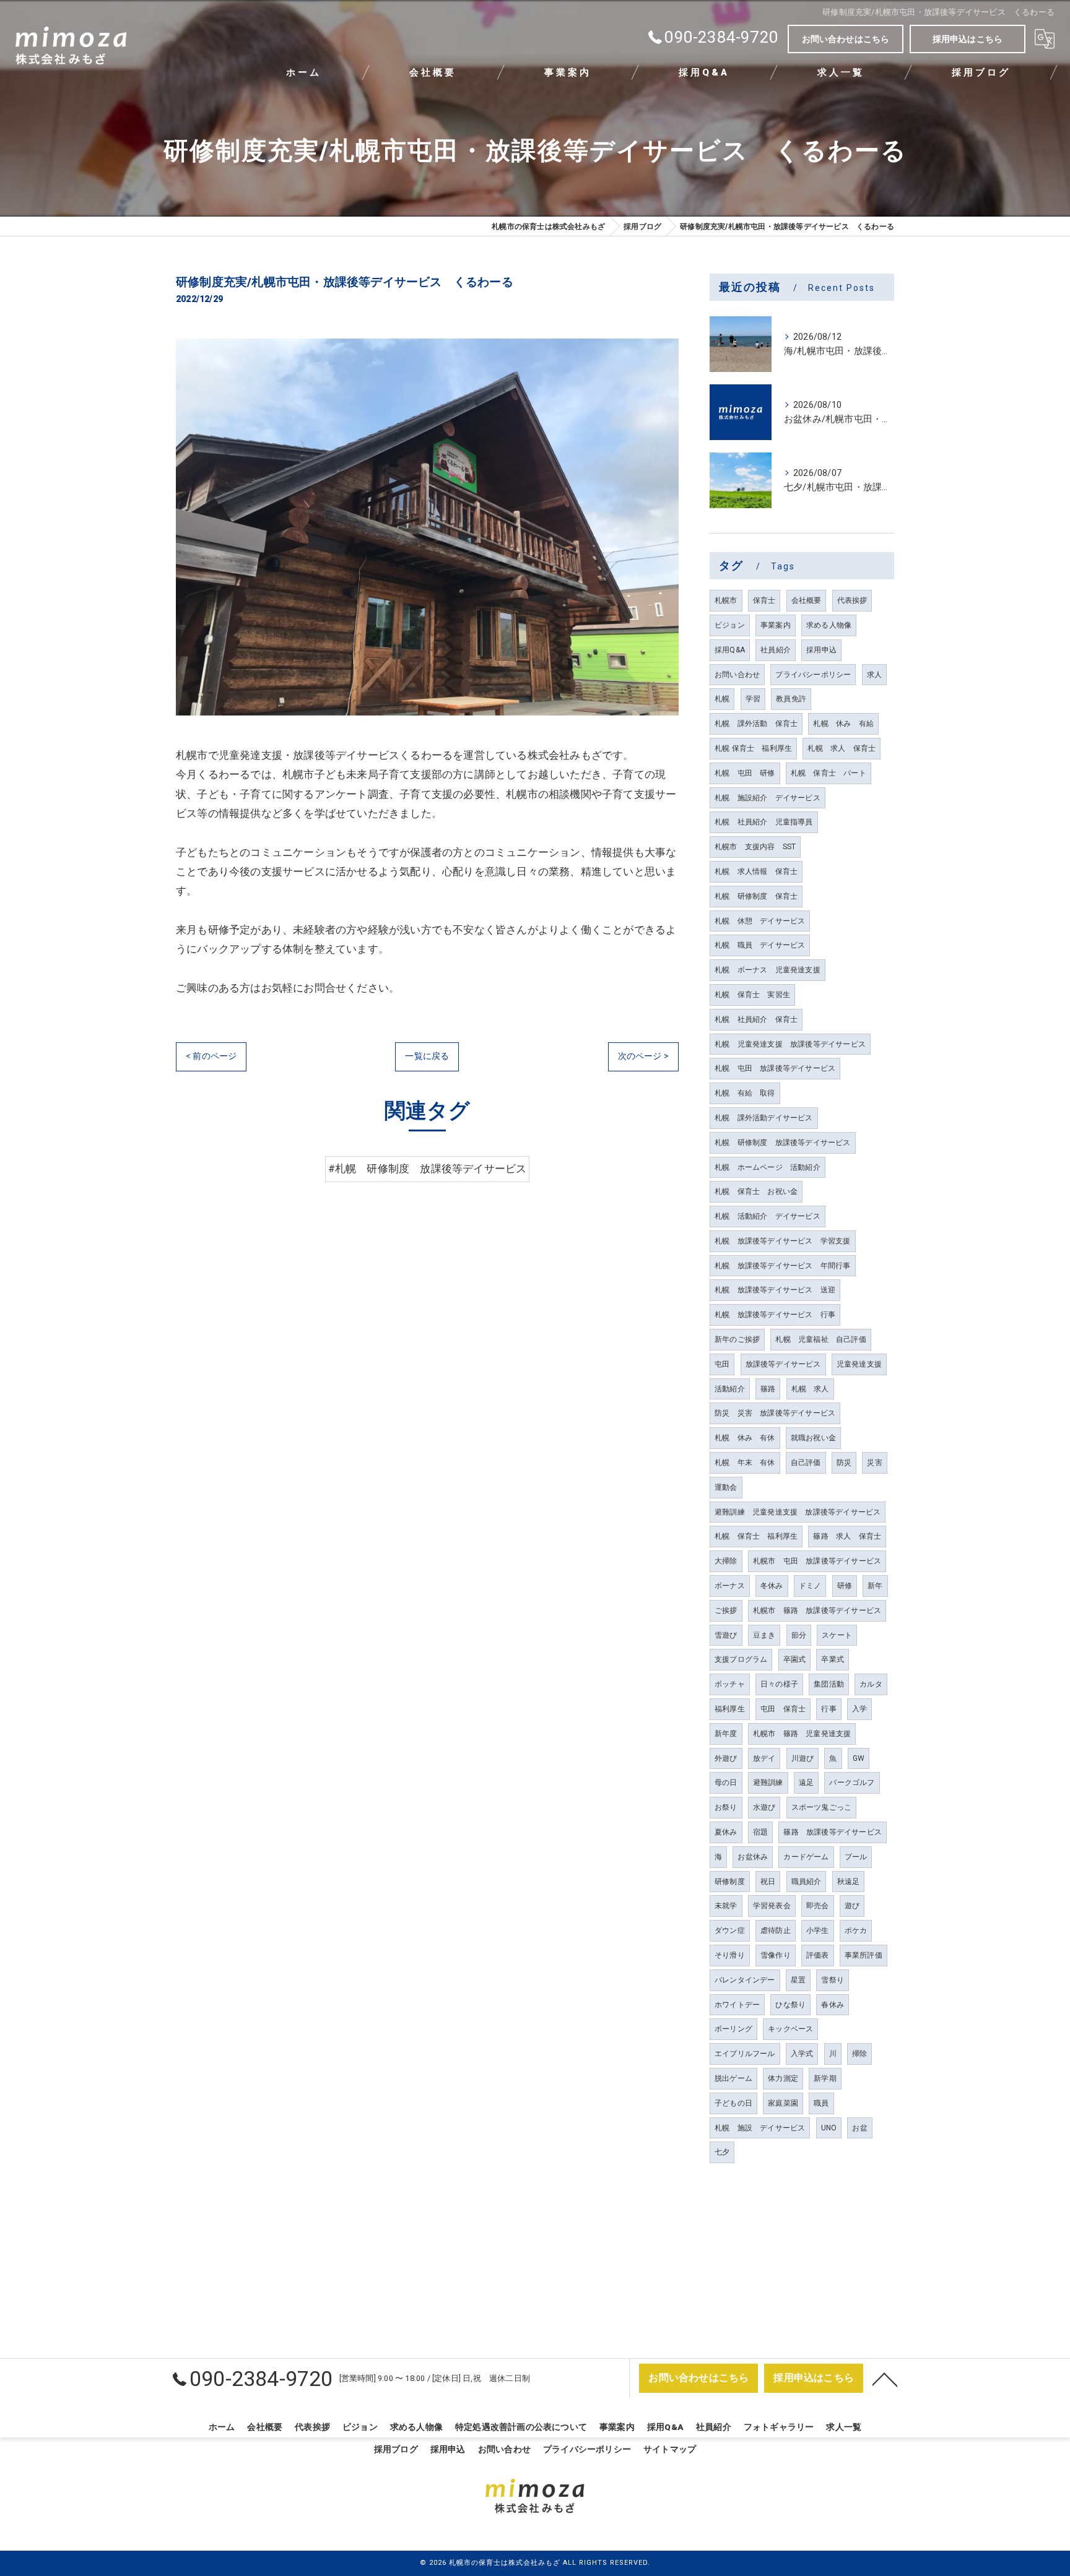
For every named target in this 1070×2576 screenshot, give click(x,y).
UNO (829, 2128)
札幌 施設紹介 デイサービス (768, 798)
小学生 (818, 1930)
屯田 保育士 (783, 1709)
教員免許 (791, 699)
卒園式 (795, 1659)
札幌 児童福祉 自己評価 (820, 1339)
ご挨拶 (726, 1610)
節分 (799, 1635)
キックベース (790, 2029)
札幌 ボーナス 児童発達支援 (768, 970)
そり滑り (730, 1955)
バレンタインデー (745, 1980)
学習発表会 (772, 1906)
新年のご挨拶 (737, 1339)
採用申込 (821, 650)
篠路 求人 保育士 (847, 1536)
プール (856, 1857)
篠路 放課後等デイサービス (833, 1832)
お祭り (726, 1807)
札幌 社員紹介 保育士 (756, 1019)
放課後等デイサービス (783, 1364)
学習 (753, 699)
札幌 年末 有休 (745, 1463)
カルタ (871, 1684)
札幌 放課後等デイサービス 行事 (775, 1315)
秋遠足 (849, 1882)
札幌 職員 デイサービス (760, 945)
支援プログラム (741, 1659)
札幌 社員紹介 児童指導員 (764, 822)
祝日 (768, 1882)
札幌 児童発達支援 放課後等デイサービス (790, 1044)
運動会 (726, 1487)
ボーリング (733, 2029)
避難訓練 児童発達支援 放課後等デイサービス (798, 1512)
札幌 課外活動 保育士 (756, 724)
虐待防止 (776, 1930)
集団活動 (829, 1684)
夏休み (726, 1832)
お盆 (859, 2128)
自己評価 (806, 1463)
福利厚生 (730, 1709)
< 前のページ (211, 1056)
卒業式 (833, 1659)
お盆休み (753, 1857)
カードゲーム (806, 1857)
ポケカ (856, 1930)
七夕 (722, 2152)
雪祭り (833, 1980)
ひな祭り (790, 2005)
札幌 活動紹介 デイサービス (768, 1216)
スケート (837, 1635)
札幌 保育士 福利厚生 (753, 748)
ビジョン (730, 625)
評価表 (818, 1955)
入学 (859, 1709)
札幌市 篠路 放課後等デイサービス (817, 1610)
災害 (874, 1463)
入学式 (802, 2054)
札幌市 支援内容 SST (755, 847)
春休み (833, 2005)
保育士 (764, 600)
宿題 (760, 1832)
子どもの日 (733, 2103)
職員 (821, 2103)
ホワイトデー (737, 2005)
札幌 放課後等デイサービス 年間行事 (783, 1266)
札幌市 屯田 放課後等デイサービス (817, 1561)
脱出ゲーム (733, 2078)
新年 (875, 1586)
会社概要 (807, 600)
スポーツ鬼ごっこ (822, 1807)
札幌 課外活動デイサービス (764, 1118)
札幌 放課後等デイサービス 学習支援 (783, 1241)
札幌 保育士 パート (829, 773)
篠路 (768, 1389)
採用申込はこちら (968, 39)
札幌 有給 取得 (745, 1093)
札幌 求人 (810, 1389)
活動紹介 (730, 1389)
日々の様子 (779, 1684)
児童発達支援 (859, 1364)
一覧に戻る (427, 1056)
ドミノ (810, 1586)
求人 (874, 675)
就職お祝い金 (813, 1438)
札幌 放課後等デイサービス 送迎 (775, 1290)
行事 (829, 1709)
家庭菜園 (783, 2103)
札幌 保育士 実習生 (752, 995)
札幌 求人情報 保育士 (756, 871)
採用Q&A (730, 650)
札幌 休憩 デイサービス (760, 921)
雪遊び (726, 1635)
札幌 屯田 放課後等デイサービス (775, 1068)
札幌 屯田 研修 (745, 773)
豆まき (764, 1635)
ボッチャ (730, 1684)
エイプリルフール (745, 2054)
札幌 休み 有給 (843, 724)
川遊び (803, 1758)
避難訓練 (768, 1783)
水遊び (764, 1807)
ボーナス (730, 1586)
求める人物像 (829, 625)
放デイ (764, 1758)
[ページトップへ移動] (885, 2379)
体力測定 (783, 2078)
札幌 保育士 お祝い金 (756, 1191)
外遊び (726, 1758)
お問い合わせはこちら (846, 39)
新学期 (825, 2078)
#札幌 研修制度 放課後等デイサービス (428, 1169)
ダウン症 (730, 1930)
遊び (852, 1906)
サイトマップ (670, 2449)
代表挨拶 (852, 600)
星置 (798, 1980)
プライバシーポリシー (813, 675)
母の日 (726, 1783)
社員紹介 (776, 650)
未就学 (726, 1906)
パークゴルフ (852, 1783)
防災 (844, 1463)
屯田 (722, 1364)
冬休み (772, 1586)
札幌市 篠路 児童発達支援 (802, 1734)
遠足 (806, 1783)
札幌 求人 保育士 (842, 748)
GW (859, 1758)
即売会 (818, 1906)
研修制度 (730, 1882)
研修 (845, 1586)
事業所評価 (863, 1955)
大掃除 (726, 1561)
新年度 (726, 1734)
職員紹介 (807, 1882)
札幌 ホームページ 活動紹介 (768, 1167)
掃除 (859, 2054)
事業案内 (776, 625)
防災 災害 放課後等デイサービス (775, 1413)
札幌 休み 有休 (745, 1438)
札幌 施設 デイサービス (760, 2128)
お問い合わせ (737, 675)
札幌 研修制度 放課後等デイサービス (783, 1143)
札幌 (722, 699)
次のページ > (643, 1056)
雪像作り (776, 1955)
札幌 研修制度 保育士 (756, 896)
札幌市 (726, 600)
